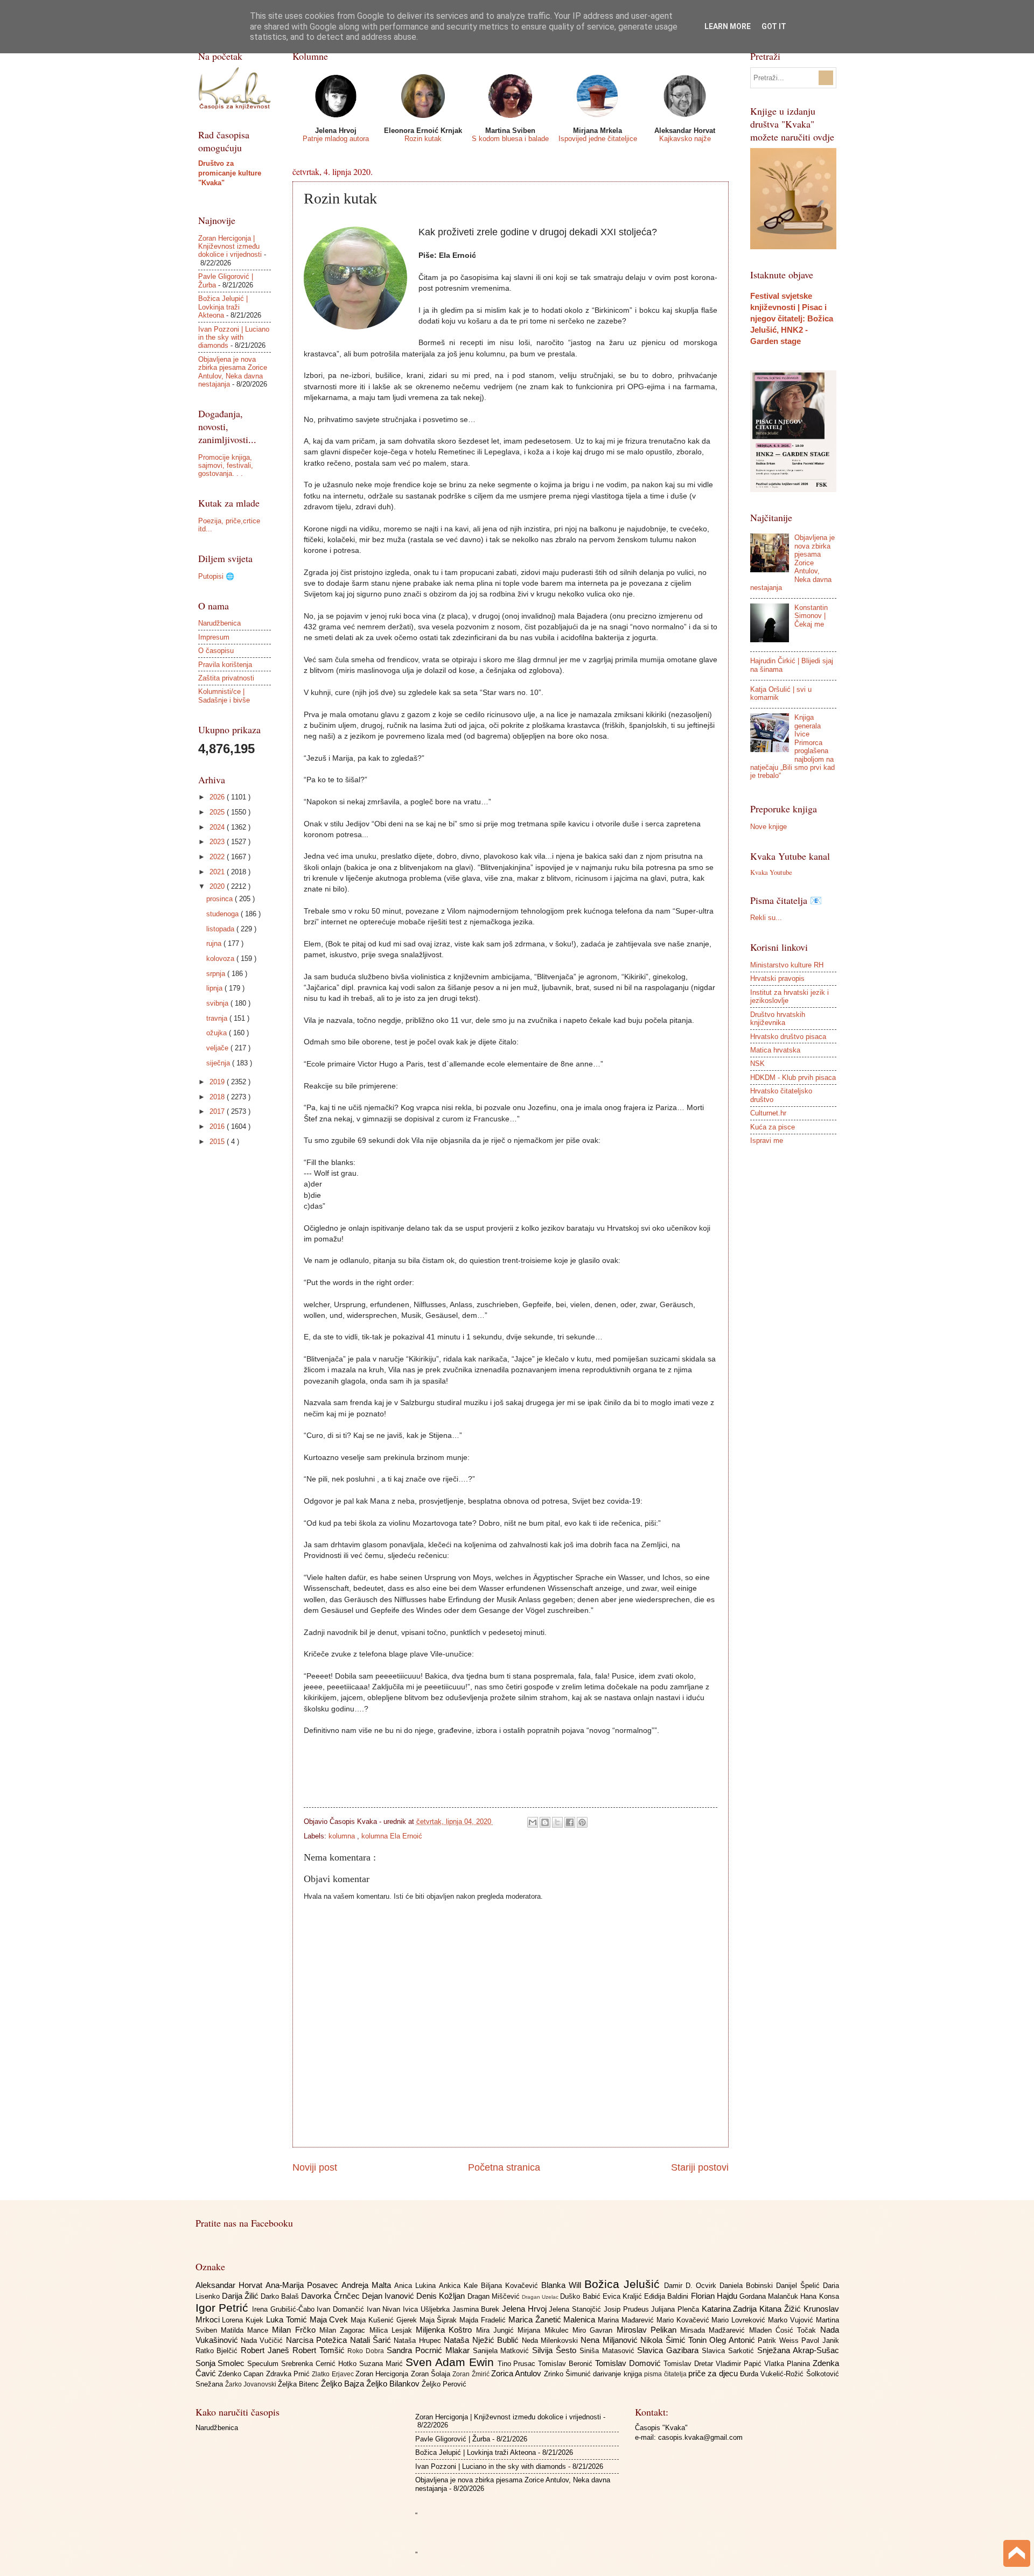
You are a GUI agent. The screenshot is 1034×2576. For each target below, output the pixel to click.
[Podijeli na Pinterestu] (582, 1822)
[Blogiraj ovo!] (545, 1822)
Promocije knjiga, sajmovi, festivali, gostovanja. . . (226, 466)
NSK (757, 1064)
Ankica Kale (460, 2286)
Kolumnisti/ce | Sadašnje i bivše (224, 696)
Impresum (214, 637)
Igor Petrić (224, 2308)
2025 (218, 812)
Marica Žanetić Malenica (553, 2319)
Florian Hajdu (715, 2296)
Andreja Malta (368, 2285)
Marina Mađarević (627, 2320)
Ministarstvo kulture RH (787, 965)
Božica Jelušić (624, 2284)
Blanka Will (563, 2285)
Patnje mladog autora (336, 139)
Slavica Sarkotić (729, 2351)
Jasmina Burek (477, 2309)
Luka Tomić (288, 2319)
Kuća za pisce (773, 1127)
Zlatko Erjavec (334, 2374)
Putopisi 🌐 (216, 576)
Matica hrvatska (775, 1050)
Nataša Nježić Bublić (483, 2340)
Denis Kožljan (442, 2296)
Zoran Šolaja (432, 2374)
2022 (218, 857)
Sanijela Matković (503, 2351)
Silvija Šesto (556, 2350)
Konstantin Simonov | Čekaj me (811, 616)
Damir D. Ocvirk (692, 2286)
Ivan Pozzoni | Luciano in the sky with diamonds (234, 338)
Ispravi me (767, 1140)
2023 (218, 842)
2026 (218, 797)
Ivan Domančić (341, 2309)
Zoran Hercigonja (383, 2374)
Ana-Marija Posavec (303, 2285)
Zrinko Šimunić (569, 2374)
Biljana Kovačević (511, 2286)
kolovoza (221, 959)
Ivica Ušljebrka (427, 2309)
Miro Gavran (595, 2330)
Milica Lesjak (393, 2330)
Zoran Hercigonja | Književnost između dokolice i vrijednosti (230, 247)
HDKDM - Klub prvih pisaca (793, 1078)
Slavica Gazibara (669, 2350)
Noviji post (315, 2167)
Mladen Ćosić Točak (785, 2330)
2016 (218, 1126)
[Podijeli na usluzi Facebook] (570, 1822)
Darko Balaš (281, 2296)
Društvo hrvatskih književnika (778, 1019)
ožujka (218, 1033)
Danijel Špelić (799, 2286)
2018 (218, 1097)
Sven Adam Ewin (452, 2362)
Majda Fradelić (484, 2320)
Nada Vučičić (263, 2340)
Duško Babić (581, 2296)
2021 (218, 872)
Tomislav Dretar (690, 2364)
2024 (218, 827)
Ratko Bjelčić (218, 2351)
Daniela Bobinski (748, 2286)
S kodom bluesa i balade (510, 139)
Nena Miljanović (610, 2340)
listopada (221, 929)
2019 (218, 1082)
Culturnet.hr (768, 1113)
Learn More (728, 26)
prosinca (221, 899)
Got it (774, 26)
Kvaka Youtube (771, 872)
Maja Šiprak (440, 2320)
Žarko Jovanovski (251, 2384)
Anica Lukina (417, 2286)
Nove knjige (768, 827)
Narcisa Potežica (318, 2340)
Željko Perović (444, 2384)
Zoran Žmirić (472, 2374)
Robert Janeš (267, 2350)
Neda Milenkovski (551, 2340)
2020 (218, 886)
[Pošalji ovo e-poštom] (533, 1822)
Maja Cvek (330, 2319)
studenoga (223, 914)
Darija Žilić (241, 2296)
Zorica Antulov (518, 2373)
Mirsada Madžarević (715, 2330)
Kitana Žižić (781, 2309)
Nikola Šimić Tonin (675, 2340)
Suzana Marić (382, 2364)
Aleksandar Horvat (230, 2285)
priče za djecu (714, 2373)
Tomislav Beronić (567, 2364)
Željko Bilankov (394, 2384)
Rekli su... (766, 918)
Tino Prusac (518, 2364)
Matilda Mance (247, 2330)
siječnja (219, 1063)
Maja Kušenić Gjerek (385, 2320)
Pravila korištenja (225, 665)
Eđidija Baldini (667, 2296)
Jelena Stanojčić (576, 2309)
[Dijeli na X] (557, 1822)
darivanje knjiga (619, 2374)
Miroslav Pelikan (649, 2330)
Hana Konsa (819, 2296)
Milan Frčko (296, 2330)
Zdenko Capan (242, 2374)
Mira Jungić (497, 2330)
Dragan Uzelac (541, 2297)
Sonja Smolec (222, 2363)
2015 (218, 1142)
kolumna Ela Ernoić (392, 1836)
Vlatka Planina (788, 2364)
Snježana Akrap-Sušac (798, 2350)
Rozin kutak (423, 139)
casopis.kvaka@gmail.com (700, 2437)
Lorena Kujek (244, 2320)
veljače (218, 1048)
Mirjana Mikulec (545, 2330)
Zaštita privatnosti (226, 678)
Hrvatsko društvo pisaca (788, 1037)
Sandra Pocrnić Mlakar (429, 2350)
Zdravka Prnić (289, 2374)
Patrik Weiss (780, 2340)
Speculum (264, 2364)
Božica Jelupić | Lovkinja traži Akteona (223, 307)
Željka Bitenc (299, 2384)
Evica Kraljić (623, 2296)
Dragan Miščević (495, 2296)
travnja (218, 1018)
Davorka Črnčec (331, 2296)
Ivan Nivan (385, 2309)
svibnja (218, 1003)
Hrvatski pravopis (777, 978)
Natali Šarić (372, 2340)
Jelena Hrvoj (525, 2309)
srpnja (217, 974)
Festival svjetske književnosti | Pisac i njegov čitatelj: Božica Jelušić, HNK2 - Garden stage (792, 318)
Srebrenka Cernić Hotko (320, 2364)
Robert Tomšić (320, 2350)
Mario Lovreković (740, 2320)
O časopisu (216, 651)
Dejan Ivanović (389, 2296)
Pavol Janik (820, 2340)
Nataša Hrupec (419, 2340)
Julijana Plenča (676, 2309)
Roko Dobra (367, 2351)
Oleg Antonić (733, 2340)
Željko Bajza (344, 2384)
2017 (218, 1111)
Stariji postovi (700, 2167)
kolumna (343, 1836)
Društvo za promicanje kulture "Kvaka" (230, 173)
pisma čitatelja (666, 2374)
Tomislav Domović (629, 2363)
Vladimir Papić (740, 2364)
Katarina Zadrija (731, 2309)
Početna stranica (504, 2167)
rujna (215, 943)
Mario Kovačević (684, 2320)
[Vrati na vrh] (1017, 2555)
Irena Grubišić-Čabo (284, 2309)
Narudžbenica (219, 623)
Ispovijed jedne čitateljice (598, 139)
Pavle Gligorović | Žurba (453, 2439)
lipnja (215, 988)
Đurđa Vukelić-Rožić (773, 2374)
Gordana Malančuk (770, 2296)
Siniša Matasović (609, 2351)
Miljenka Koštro (446, 2330)
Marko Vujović (792, 2320)
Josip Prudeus (627, 2309)
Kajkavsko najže (685, 139)
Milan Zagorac (344, 2330)
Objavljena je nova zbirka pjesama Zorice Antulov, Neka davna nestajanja (233, 372)
